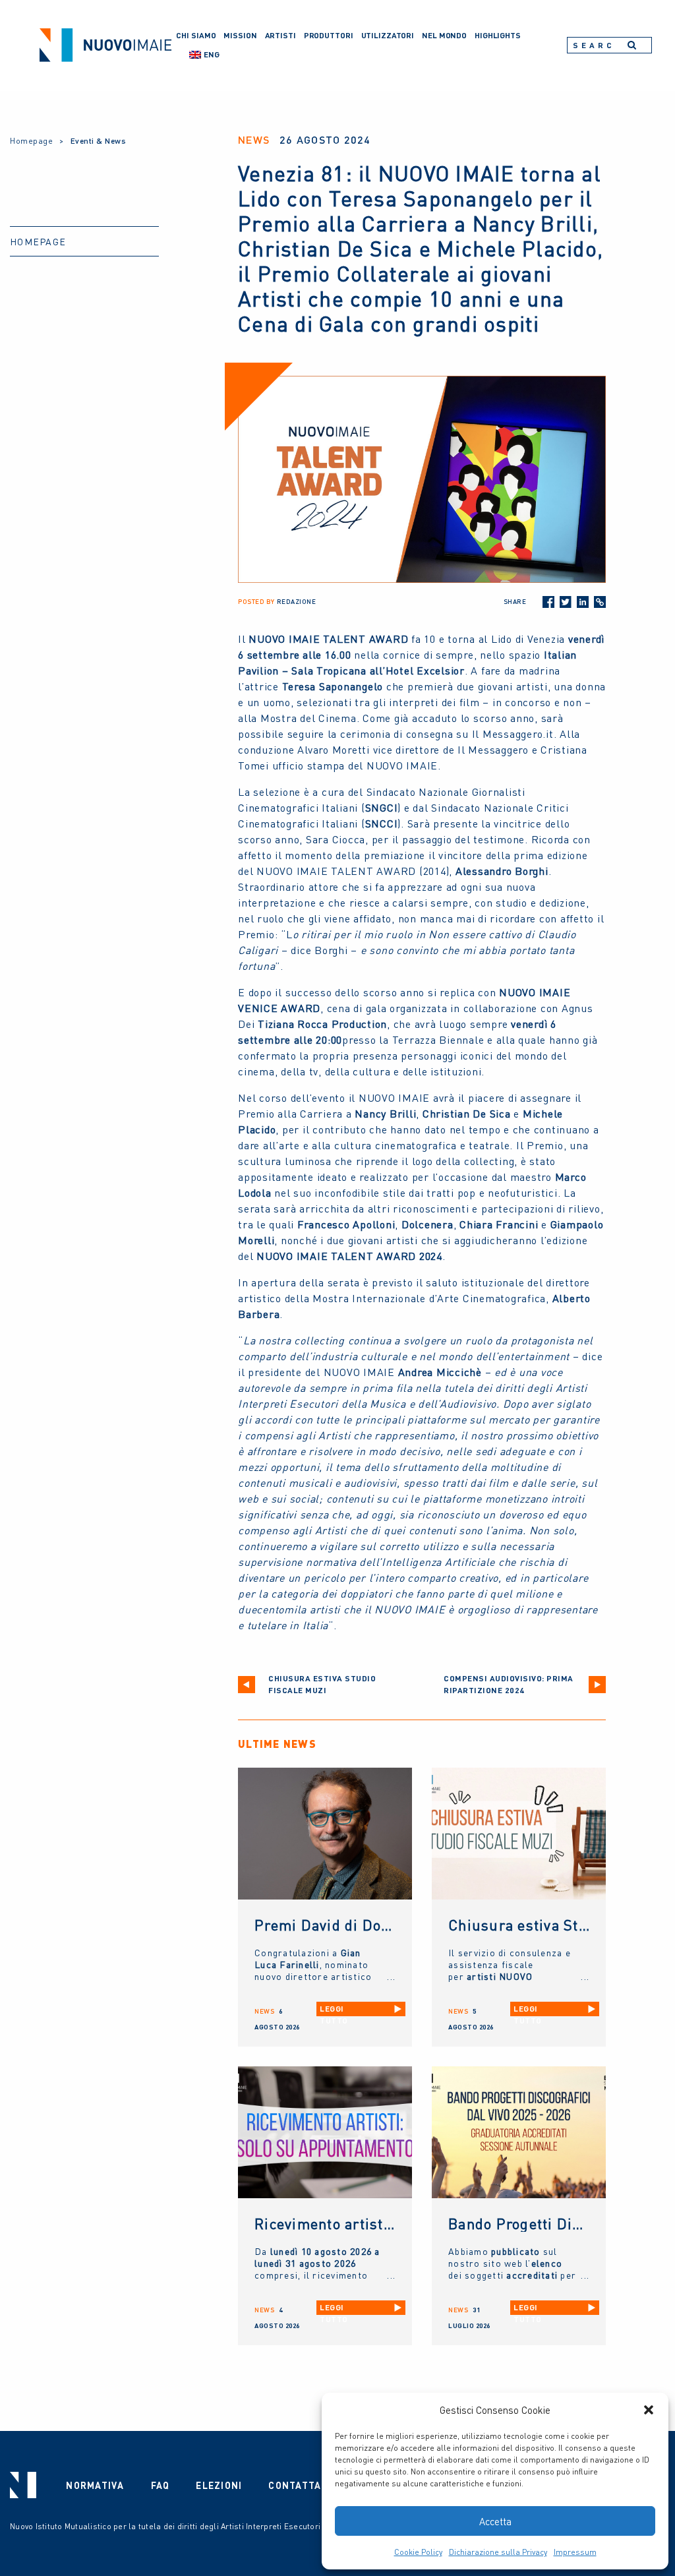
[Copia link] (600, 602)
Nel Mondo (444, 35)
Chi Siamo (196, 35)
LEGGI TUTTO (334, 2010)
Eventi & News (99, 141)
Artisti (280, 35)
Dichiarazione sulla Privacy (498, 2552)
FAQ (161, 2485)
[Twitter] (566, 602)
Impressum (575, 2552)
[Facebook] (548, 602)
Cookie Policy (418, 2552)
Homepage (31, 141)
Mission (240, 35)
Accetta (495, 2521)
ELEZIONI (219, 2485)
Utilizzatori (388, 35)
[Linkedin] (583, 602)
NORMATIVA (95, 2485)
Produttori (329, 35)
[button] (649, 2410)
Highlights (498, 35)
